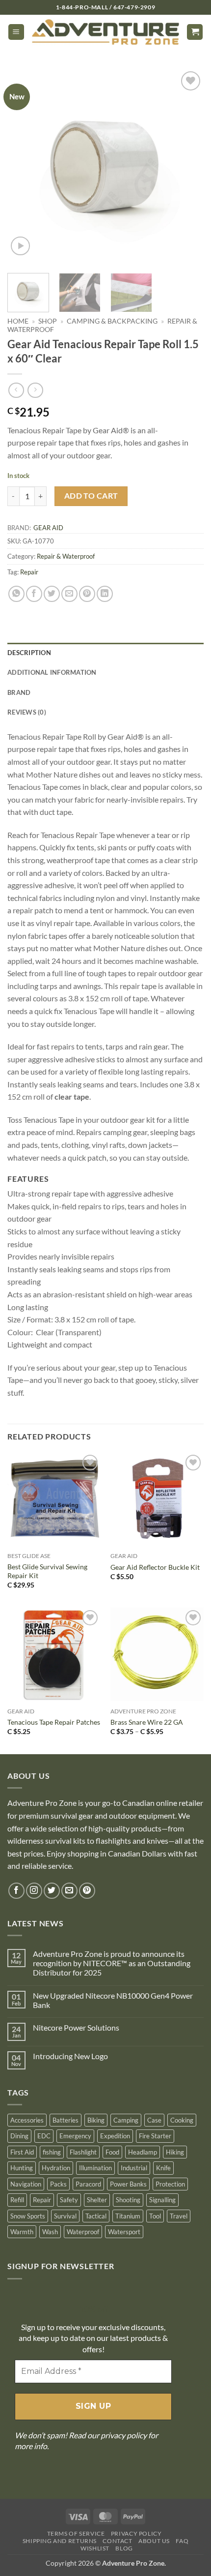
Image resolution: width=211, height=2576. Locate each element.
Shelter (97, 2200)
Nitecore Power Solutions (76, 2027)
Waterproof (83, 2232)
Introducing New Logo (70, 2056)
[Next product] (16, 390)
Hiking (175, 2152)
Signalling (162, 2200)
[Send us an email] (69, 1891)
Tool (155, 2216)
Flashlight (83, 2152)
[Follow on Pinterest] (87, 1891)
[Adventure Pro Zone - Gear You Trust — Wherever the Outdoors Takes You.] (105, 32)
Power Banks (128, 2184)
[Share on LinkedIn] (105, 594)
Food (112, 2152)
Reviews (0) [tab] (27, 712)
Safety (69, 2200)
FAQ (182, 2541)
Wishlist (95, 2548)
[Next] (187, 167)
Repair (29, 572)
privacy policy (124, 2435)
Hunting (22, 2168)
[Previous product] (35, 390)
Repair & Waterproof (66, 556)
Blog (124, 2548)
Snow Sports (28, 2216)
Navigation (26, 2184)
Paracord (88, 2184)
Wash (50, 2232)
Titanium (128, 2216)
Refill (17, 2200)
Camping (126, 2120)
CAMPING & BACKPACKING (112, 321)
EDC (44, 2136)
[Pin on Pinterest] (87, 594)
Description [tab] (29, 653)
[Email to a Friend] (69, 594)
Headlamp (143, 2152)
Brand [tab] (19, 692)
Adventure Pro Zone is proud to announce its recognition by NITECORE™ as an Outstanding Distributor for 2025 (112, 1963)
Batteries (66, 2120)
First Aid (22, 2152)
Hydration (56, 2168)
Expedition (115, 2136)
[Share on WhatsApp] (16, 594)
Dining (19, 2136)
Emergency (75, 2136)
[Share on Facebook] (34, 594)
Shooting (128, 2200)
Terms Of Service (76, 2533)
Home (18, 321)
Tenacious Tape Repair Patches (54, 1722)
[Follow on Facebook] (16, 1891)
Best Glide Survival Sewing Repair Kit (47, 1571)
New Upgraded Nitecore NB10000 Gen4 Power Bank (113, 2000)
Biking (96, 2120)
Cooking (182, 2120)
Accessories (27, 2120)
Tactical (96, 2216)
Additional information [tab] (52, 672)
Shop (48, 321)
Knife (163, 2168)
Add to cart (91, 496)
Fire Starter (155, 2136)
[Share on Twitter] (52, 594)
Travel (179, 2216)
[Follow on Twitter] (52, 1891)
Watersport (124, 2232)
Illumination (95, 2168)
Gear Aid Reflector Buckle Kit (155, 1567)
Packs (58, 2184)
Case (154, 2120)
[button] (16, 32)
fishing (52, 2152)
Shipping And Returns (60, 2541)
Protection (170, 2184)
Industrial (134, 2168)
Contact (117, 2541)
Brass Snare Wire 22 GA (147, 1722)
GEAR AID (48, 528)
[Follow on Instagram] (34, 1891)
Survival (65, 2216)
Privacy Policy (136, 2533)
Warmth (22, 2232)
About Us (154, 2541)
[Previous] (24, 167)
